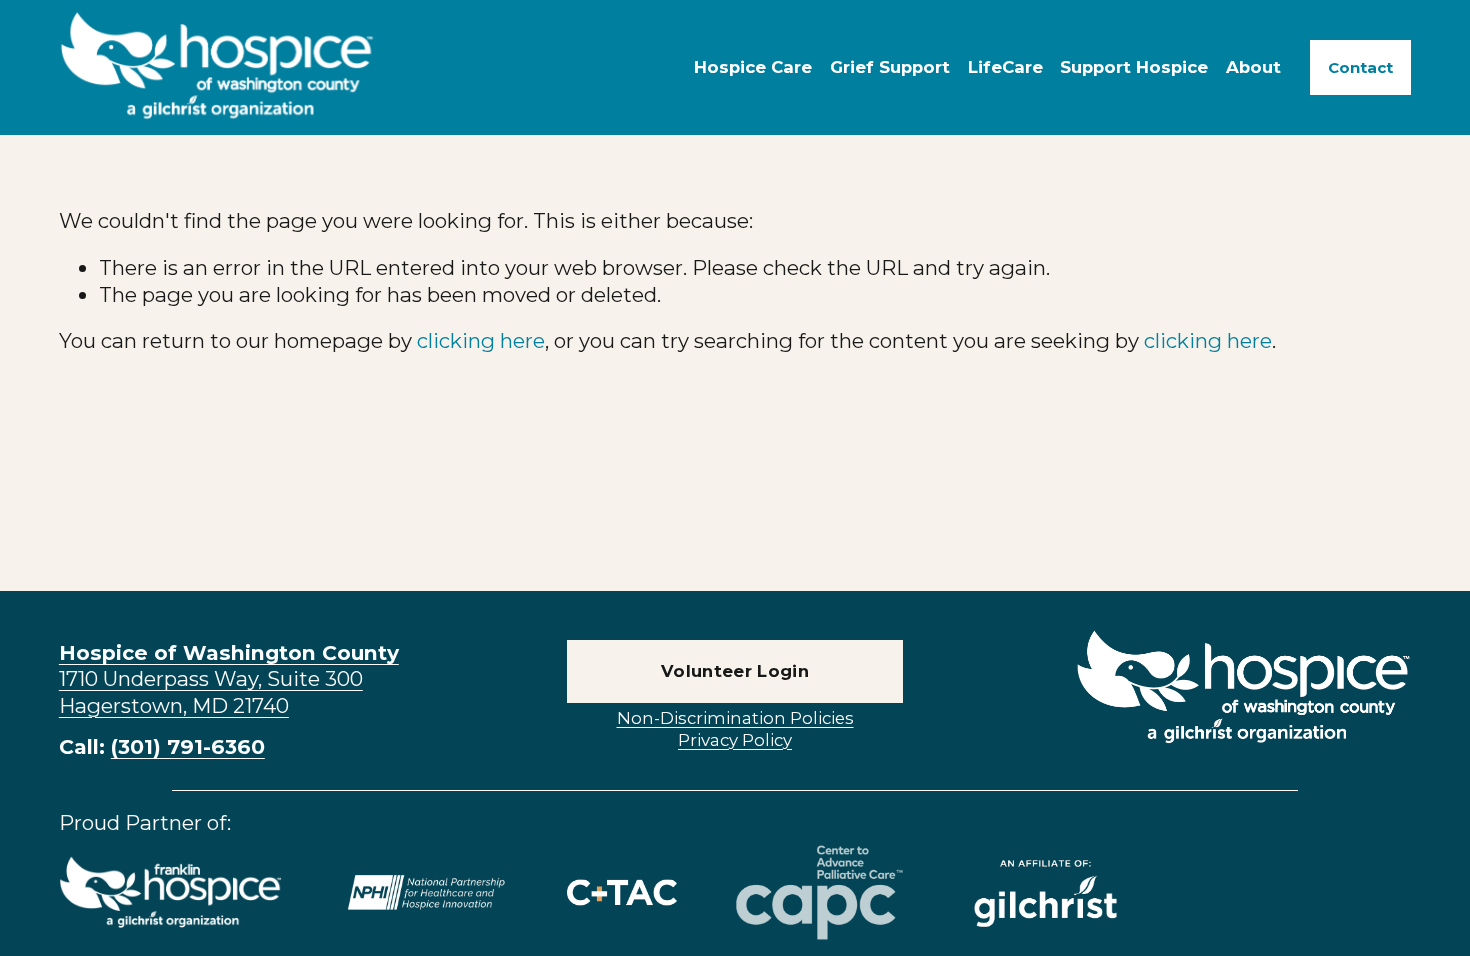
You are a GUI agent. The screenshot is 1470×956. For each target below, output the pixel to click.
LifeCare (1005, 67)
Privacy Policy (735, 740)
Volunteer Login (735, 671)
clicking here (481, 340)
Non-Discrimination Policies (735, 718)
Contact (1360, 67)
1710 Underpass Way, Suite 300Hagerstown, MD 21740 (229, 679)
